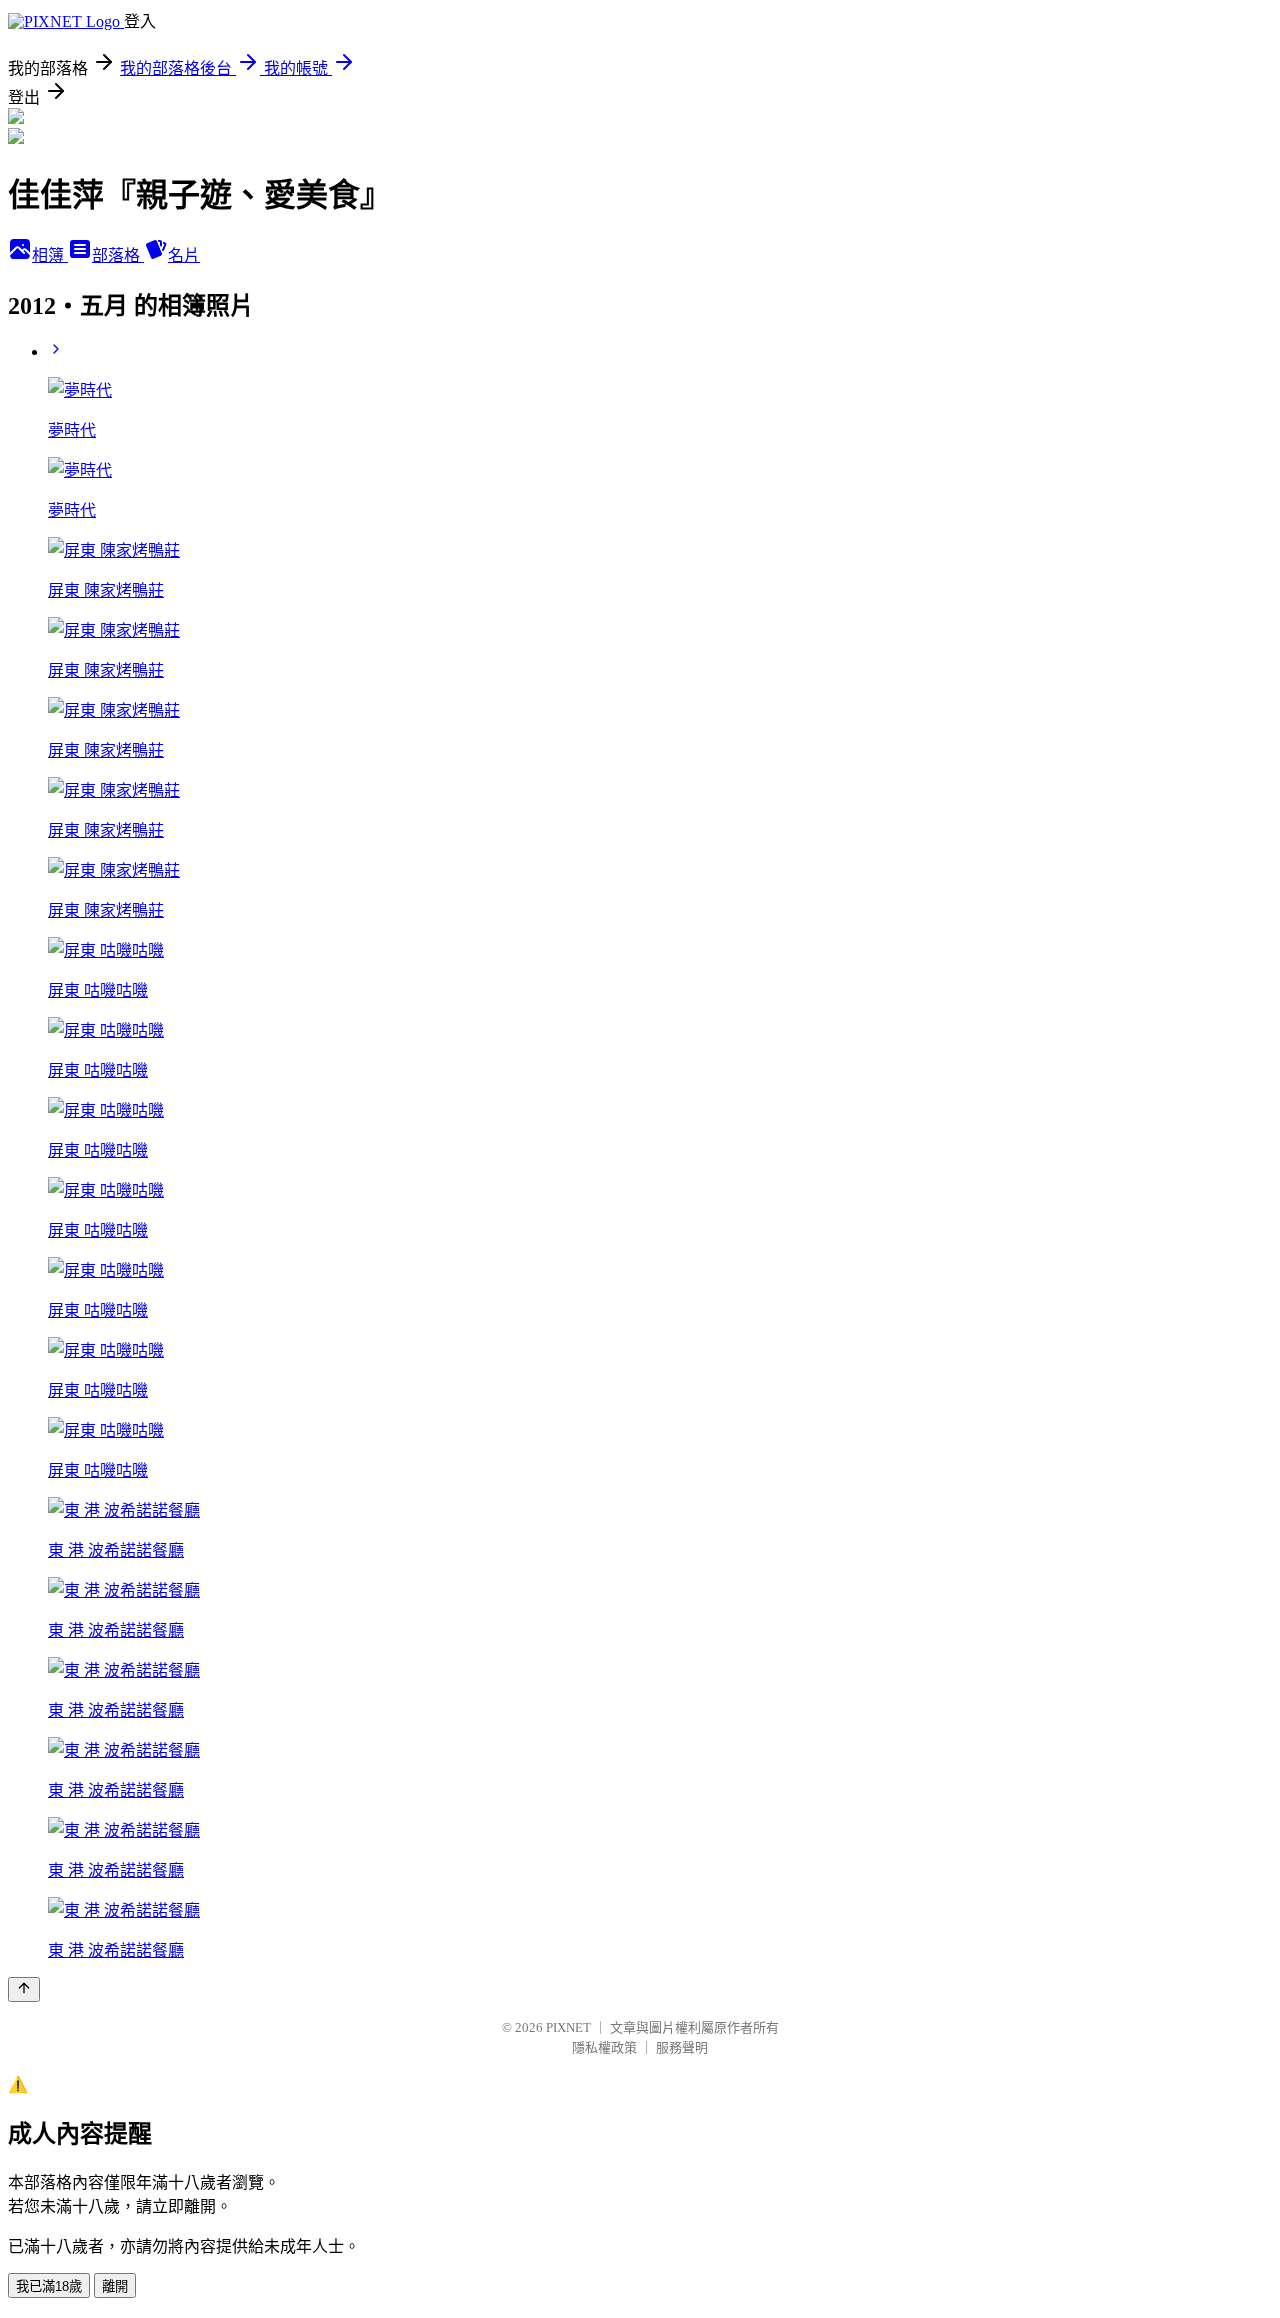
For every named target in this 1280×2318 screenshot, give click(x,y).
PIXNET (568, 2027)
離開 (115, 2286)
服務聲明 (682, 2047)
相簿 (50, 255)
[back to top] (24, 1989)
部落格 (118, 255)
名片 (184, 255)
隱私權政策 (604, 2047)
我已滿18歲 (49, 2286)
